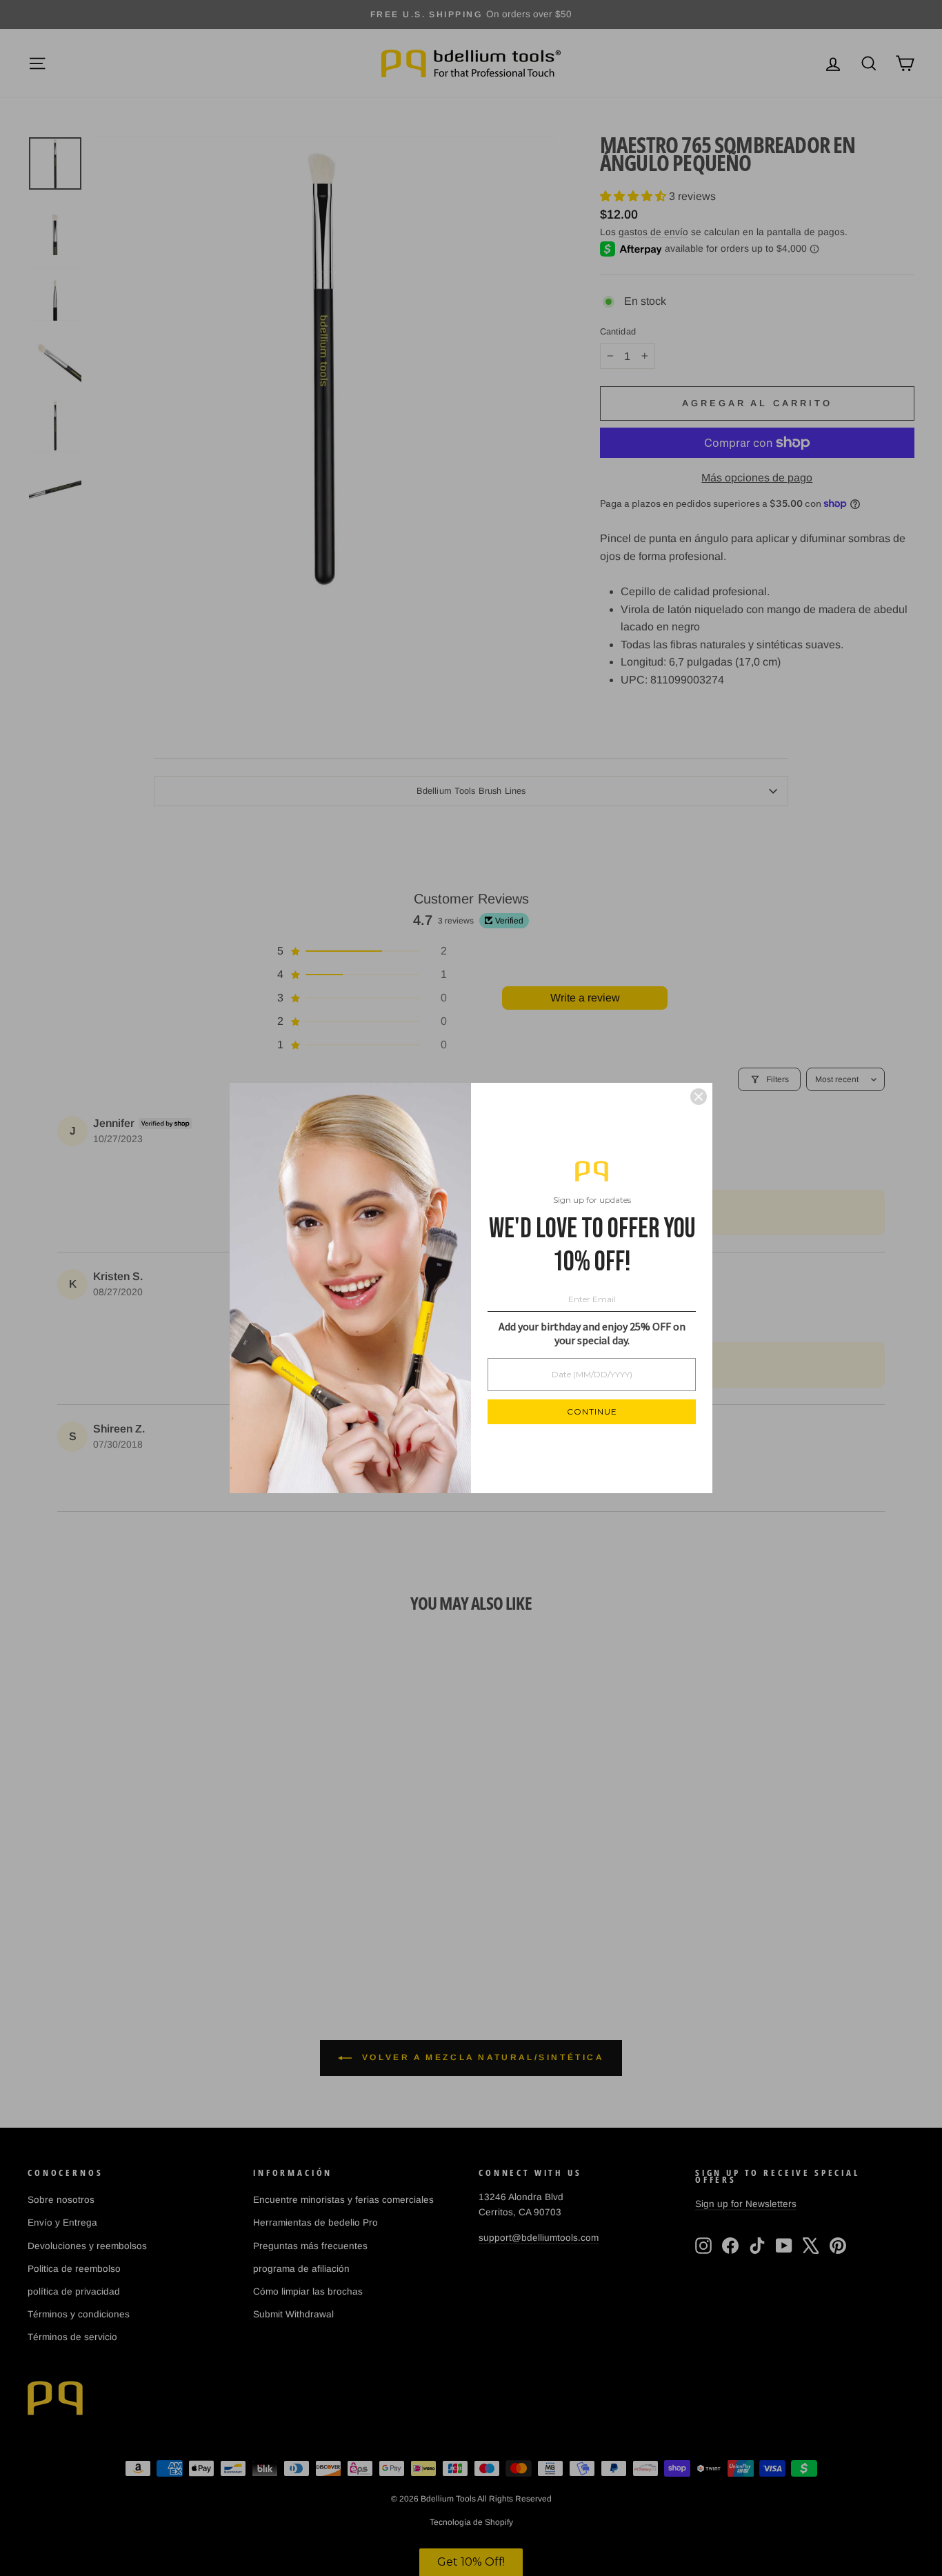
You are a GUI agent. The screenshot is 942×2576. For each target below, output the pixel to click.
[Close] (699, 1097)
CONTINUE (592, 1411)
